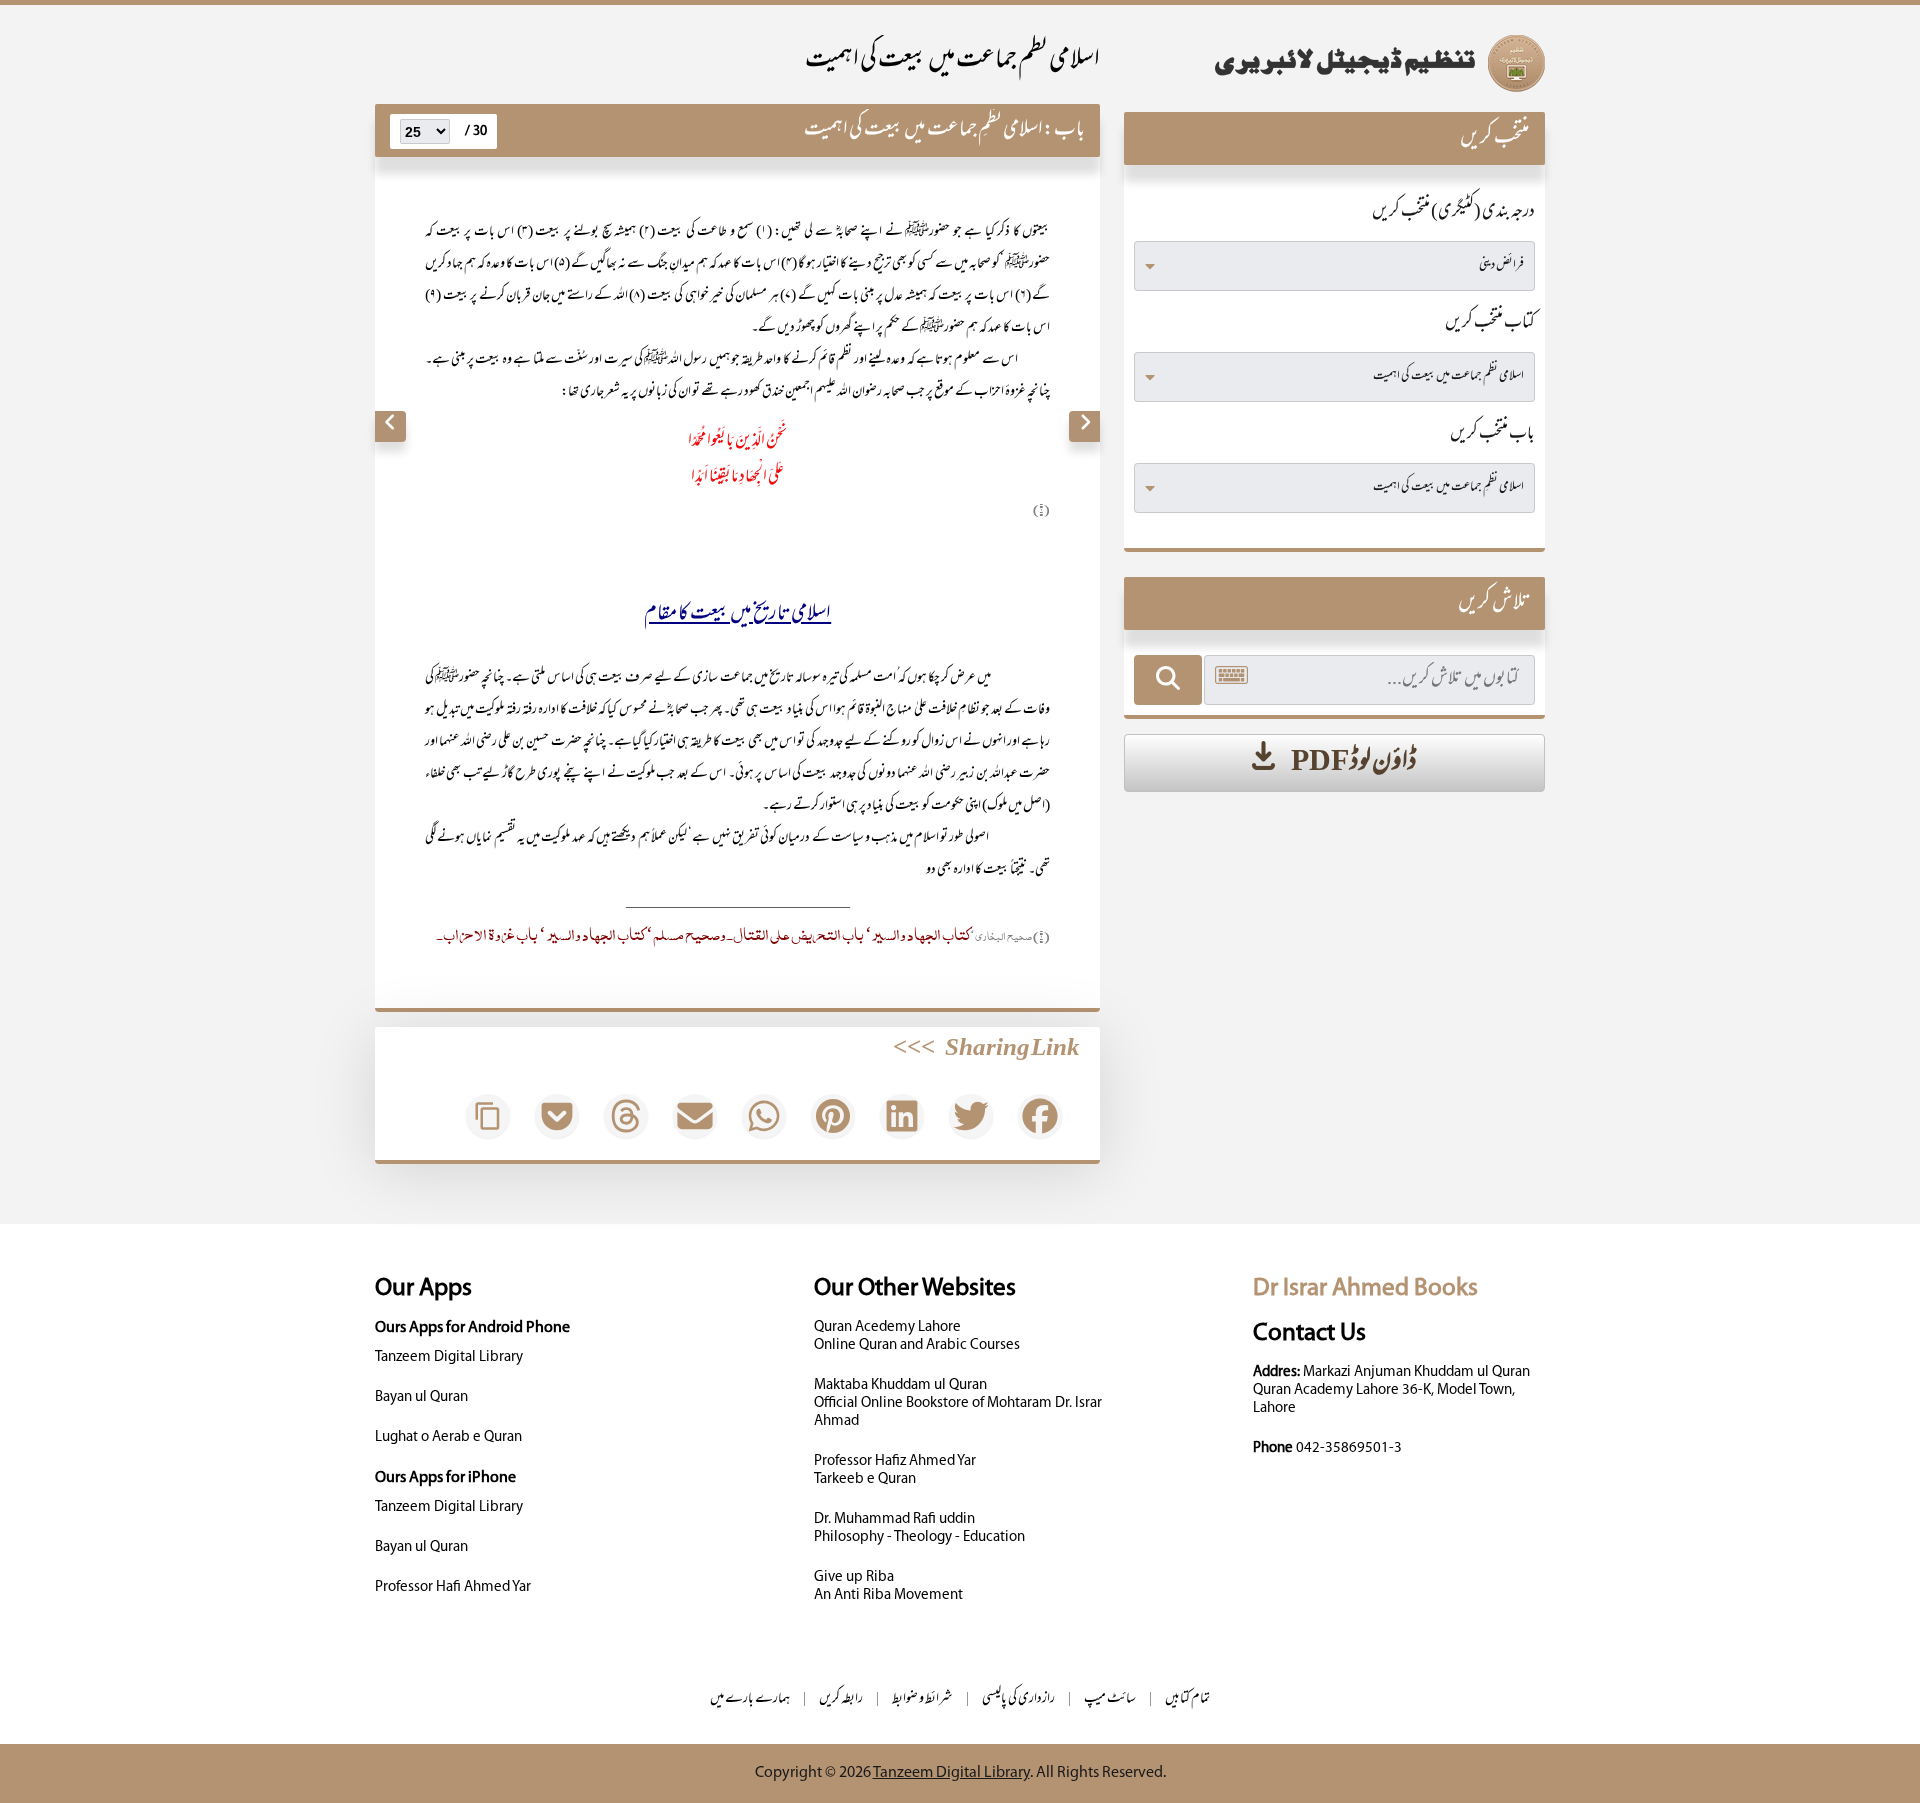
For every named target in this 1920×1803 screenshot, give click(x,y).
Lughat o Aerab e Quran (448, 1437)
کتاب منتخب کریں (1490, 324)
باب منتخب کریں (1492, 435)
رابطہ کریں (841, 1699)
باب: (1064, 130)
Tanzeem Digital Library (449, 1357)
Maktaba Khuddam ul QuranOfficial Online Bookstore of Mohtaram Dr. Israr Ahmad (958, 1403)
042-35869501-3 (1349, 1448)
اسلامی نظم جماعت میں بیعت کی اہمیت (952, 61)
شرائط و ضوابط (922, 1699)
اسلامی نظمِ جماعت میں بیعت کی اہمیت (923, 130)
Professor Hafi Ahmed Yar (453, 1587)
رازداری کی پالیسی (1018, 1699)
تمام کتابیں (1187, 1699)
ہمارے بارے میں (750, 1699)
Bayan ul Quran (421, 1397)
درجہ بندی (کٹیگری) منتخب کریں (1453, 213)
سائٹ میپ (1110, 1699)
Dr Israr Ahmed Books (1365, 1288)
